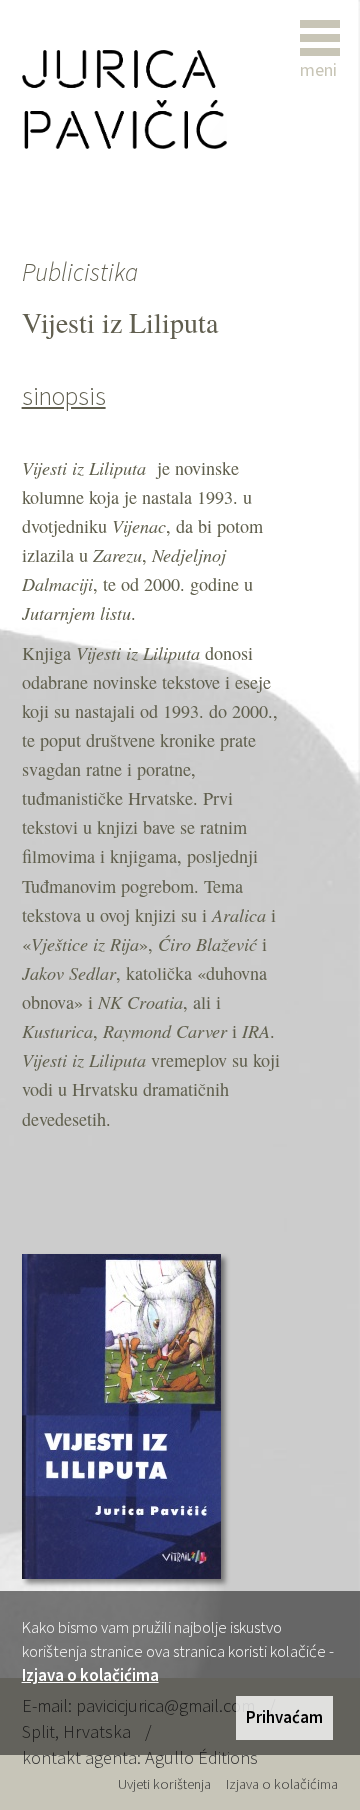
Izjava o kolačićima (90, 1675)
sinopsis (64, 396)
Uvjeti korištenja (164, 1784)
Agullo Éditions (201, 1757)
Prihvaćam (284, 1717)
